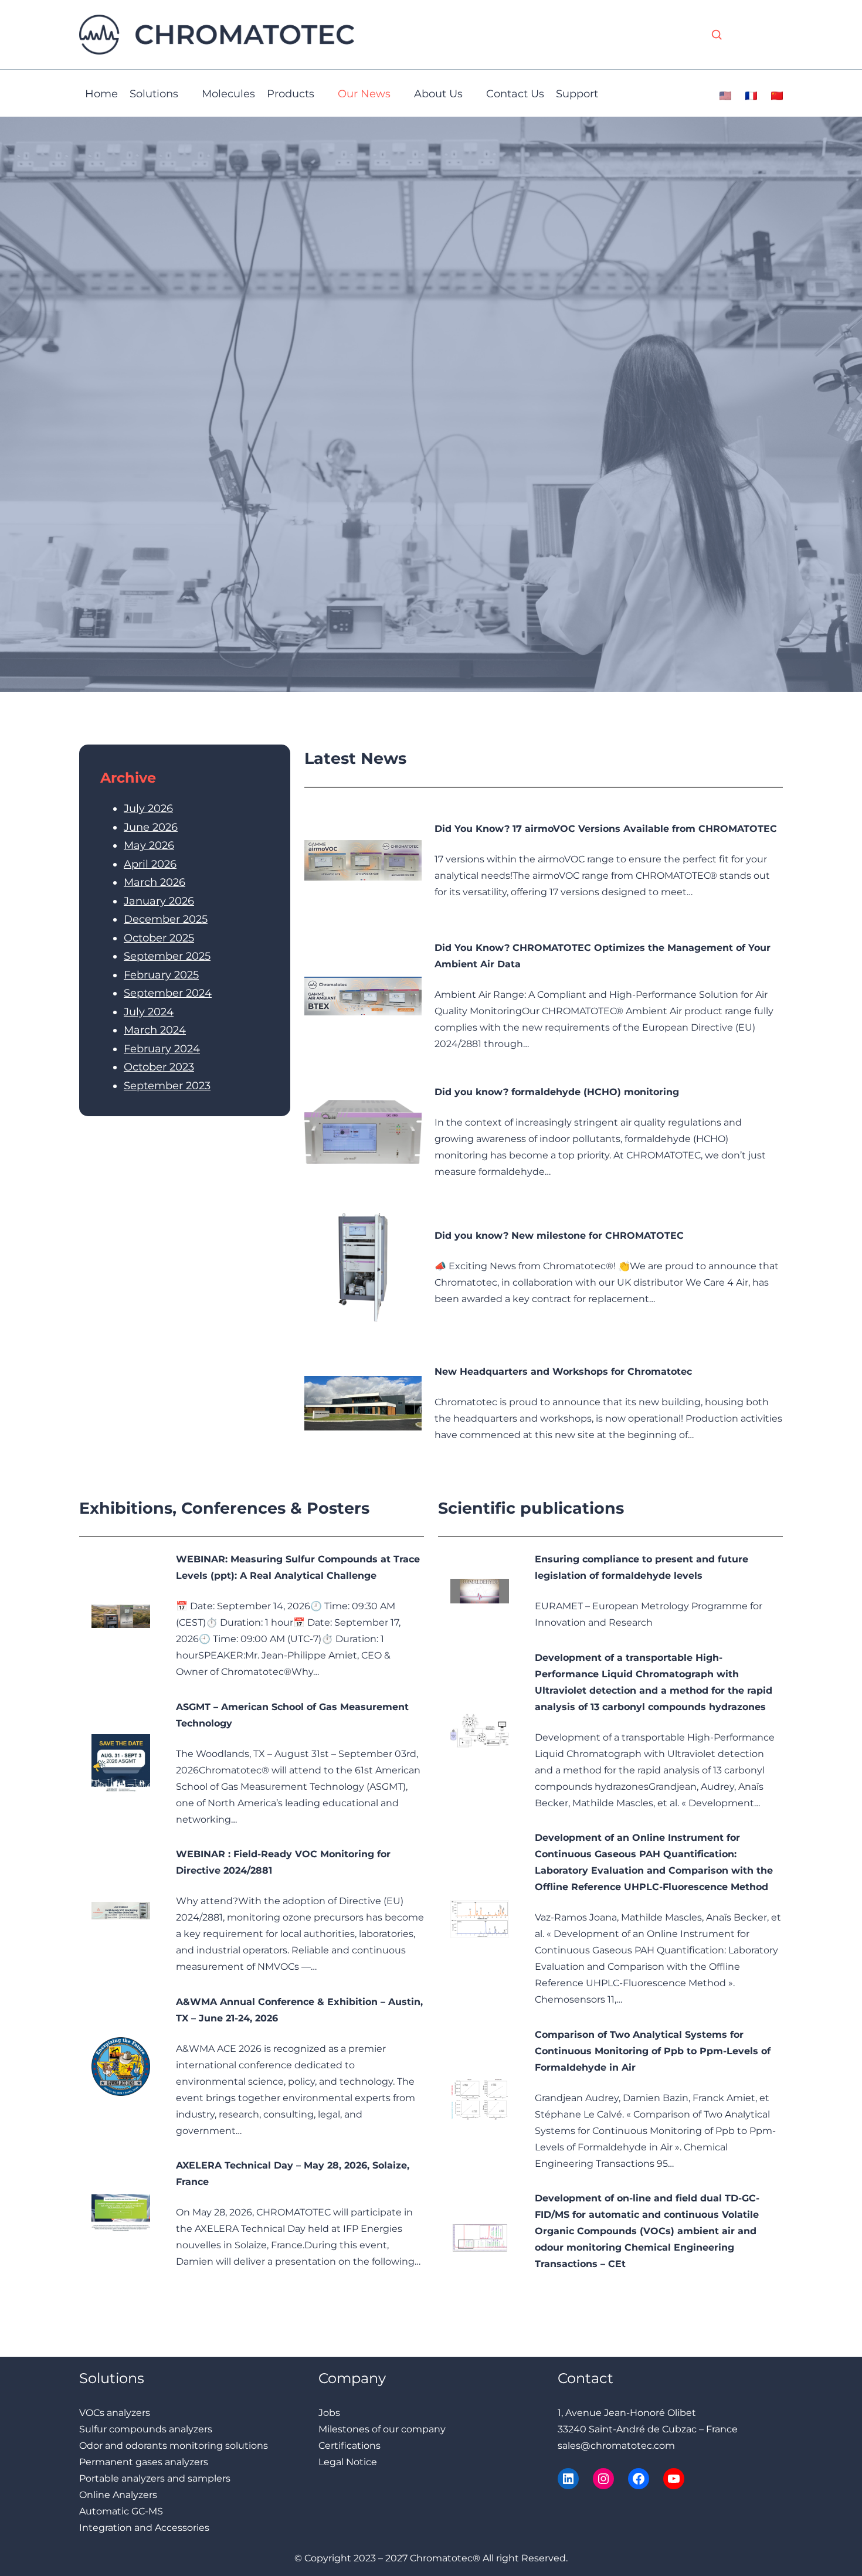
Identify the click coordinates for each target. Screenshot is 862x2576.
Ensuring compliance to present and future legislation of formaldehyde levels (642, 1567)
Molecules (228, 94)
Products (291, 94)
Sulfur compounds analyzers (146, 2429)
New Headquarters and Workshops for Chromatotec (563, 1372)
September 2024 (168, 993)
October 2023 (159, 1067)
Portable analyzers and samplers (155, 2478)
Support (577, 94)
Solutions (154, 94)
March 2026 (155, 882)
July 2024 (149, 1012)
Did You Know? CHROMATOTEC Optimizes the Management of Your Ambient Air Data (603, 956)
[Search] (717, 35)
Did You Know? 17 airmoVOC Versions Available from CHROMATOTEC (606, 829)
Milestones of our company (382, 2429)
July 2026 (148, 808)
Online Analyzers (118, 2495)
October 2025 (159, 938)
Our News (364, 94)
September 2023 (167, 1086)
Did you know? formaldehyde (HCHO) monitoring (557, 1092)
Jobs (329, 2413)
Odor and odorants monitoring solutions (174, 2446)
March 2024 (155, 1030)
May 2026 (149, 845)
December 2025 (166, 919)
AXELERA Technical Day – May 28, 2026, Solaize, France (293, 2174)
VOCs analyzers (115, 2413)
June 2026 (151, 827)
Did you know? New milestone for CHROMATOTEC (559, 1236)
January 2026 (159, 901)
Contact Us (515, 94)
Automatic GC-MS (121, 2511)
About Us (438, 94)
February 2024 (162, 1049)
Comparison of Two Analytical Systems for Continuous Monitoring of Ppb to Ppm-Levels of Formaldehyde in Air (653, 2051)
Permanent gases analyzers (144, 2462)
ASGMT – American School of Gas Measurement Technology (292, 1715)
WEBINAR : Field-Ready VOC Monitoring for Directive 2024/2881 (283, 1862)
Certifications (349, 2446)
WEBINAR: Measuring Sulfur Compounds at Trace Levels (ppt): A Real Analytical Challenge (298, 1567)
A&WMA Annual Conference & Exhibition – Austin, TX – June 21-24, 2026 (299, 2010)
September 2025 (167, 956)
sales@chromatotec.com (616, 2446)
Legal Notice (348, 2462)
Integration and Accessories (144, 2528)
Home (101, 94)
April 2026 (150, 864)
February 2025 (161, 975)
